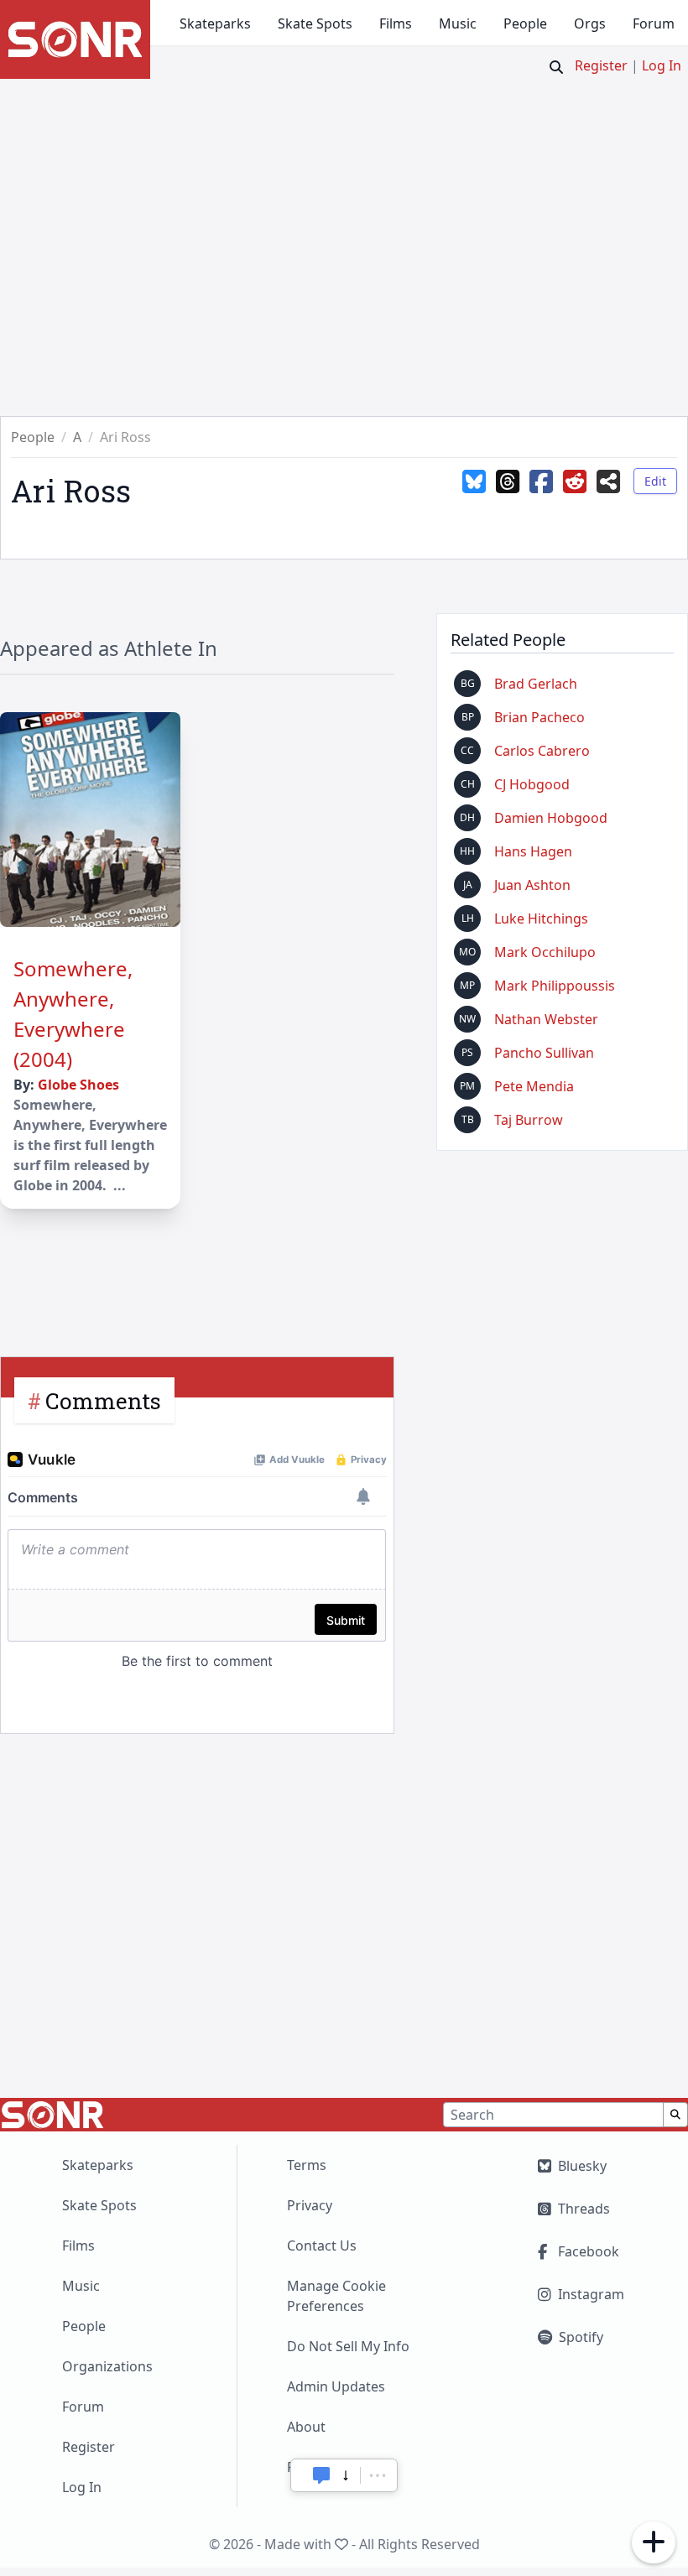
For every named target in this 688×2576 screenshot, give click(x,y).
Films (396, 23)
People (525, 23)
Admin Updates (336, 2386)
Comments (103, 1400)
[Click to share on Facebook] (541, 494)
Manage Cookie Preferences (336, 2296)
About (306, 2427)
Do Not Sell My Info (348, 2346)
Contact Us (322, 2246)
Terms (307, 2165)
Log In (662, 65)
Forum (654, 23)
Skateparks (215, 23)
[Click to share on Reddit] (575, 494)
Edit (655, 481)
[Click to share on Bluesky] (474, 494)
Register (601, 65)
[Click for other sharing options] (608, 494)
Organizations (107, 2366)
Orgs (590, 23)
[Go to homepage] (75, 39)
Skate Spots (315, 23)
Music (458, 23)
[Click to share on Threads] (508, 494)
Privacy (310, 2205)
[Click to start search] (556, 67)
